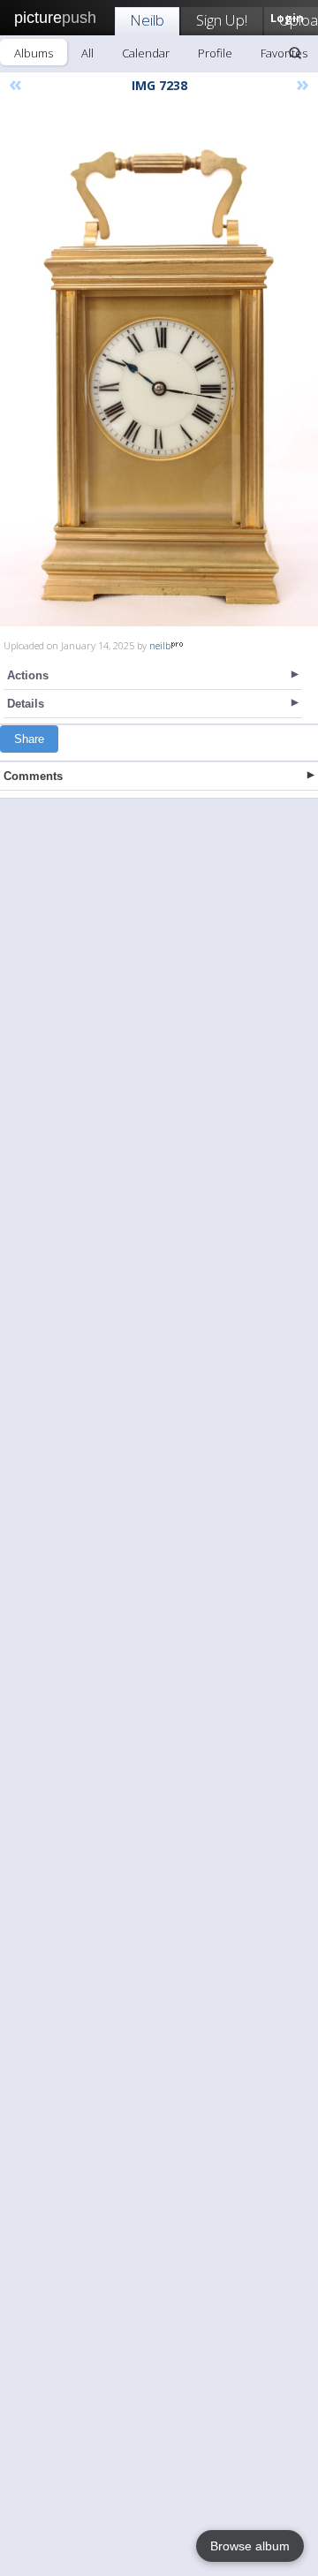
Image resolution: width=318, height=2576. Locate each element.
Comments (33, 776)
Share (29, 739)
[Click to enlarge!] (159, 367)
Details (26, 704)
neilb (160, 645)
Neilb (147, 20)
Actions (28, 675)
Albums (34, 53)
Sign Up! (222, 20)
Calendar (146, 53)
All (87, 53)
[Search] (295, 53)
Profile (215, 53)
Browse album (250, 2546)
